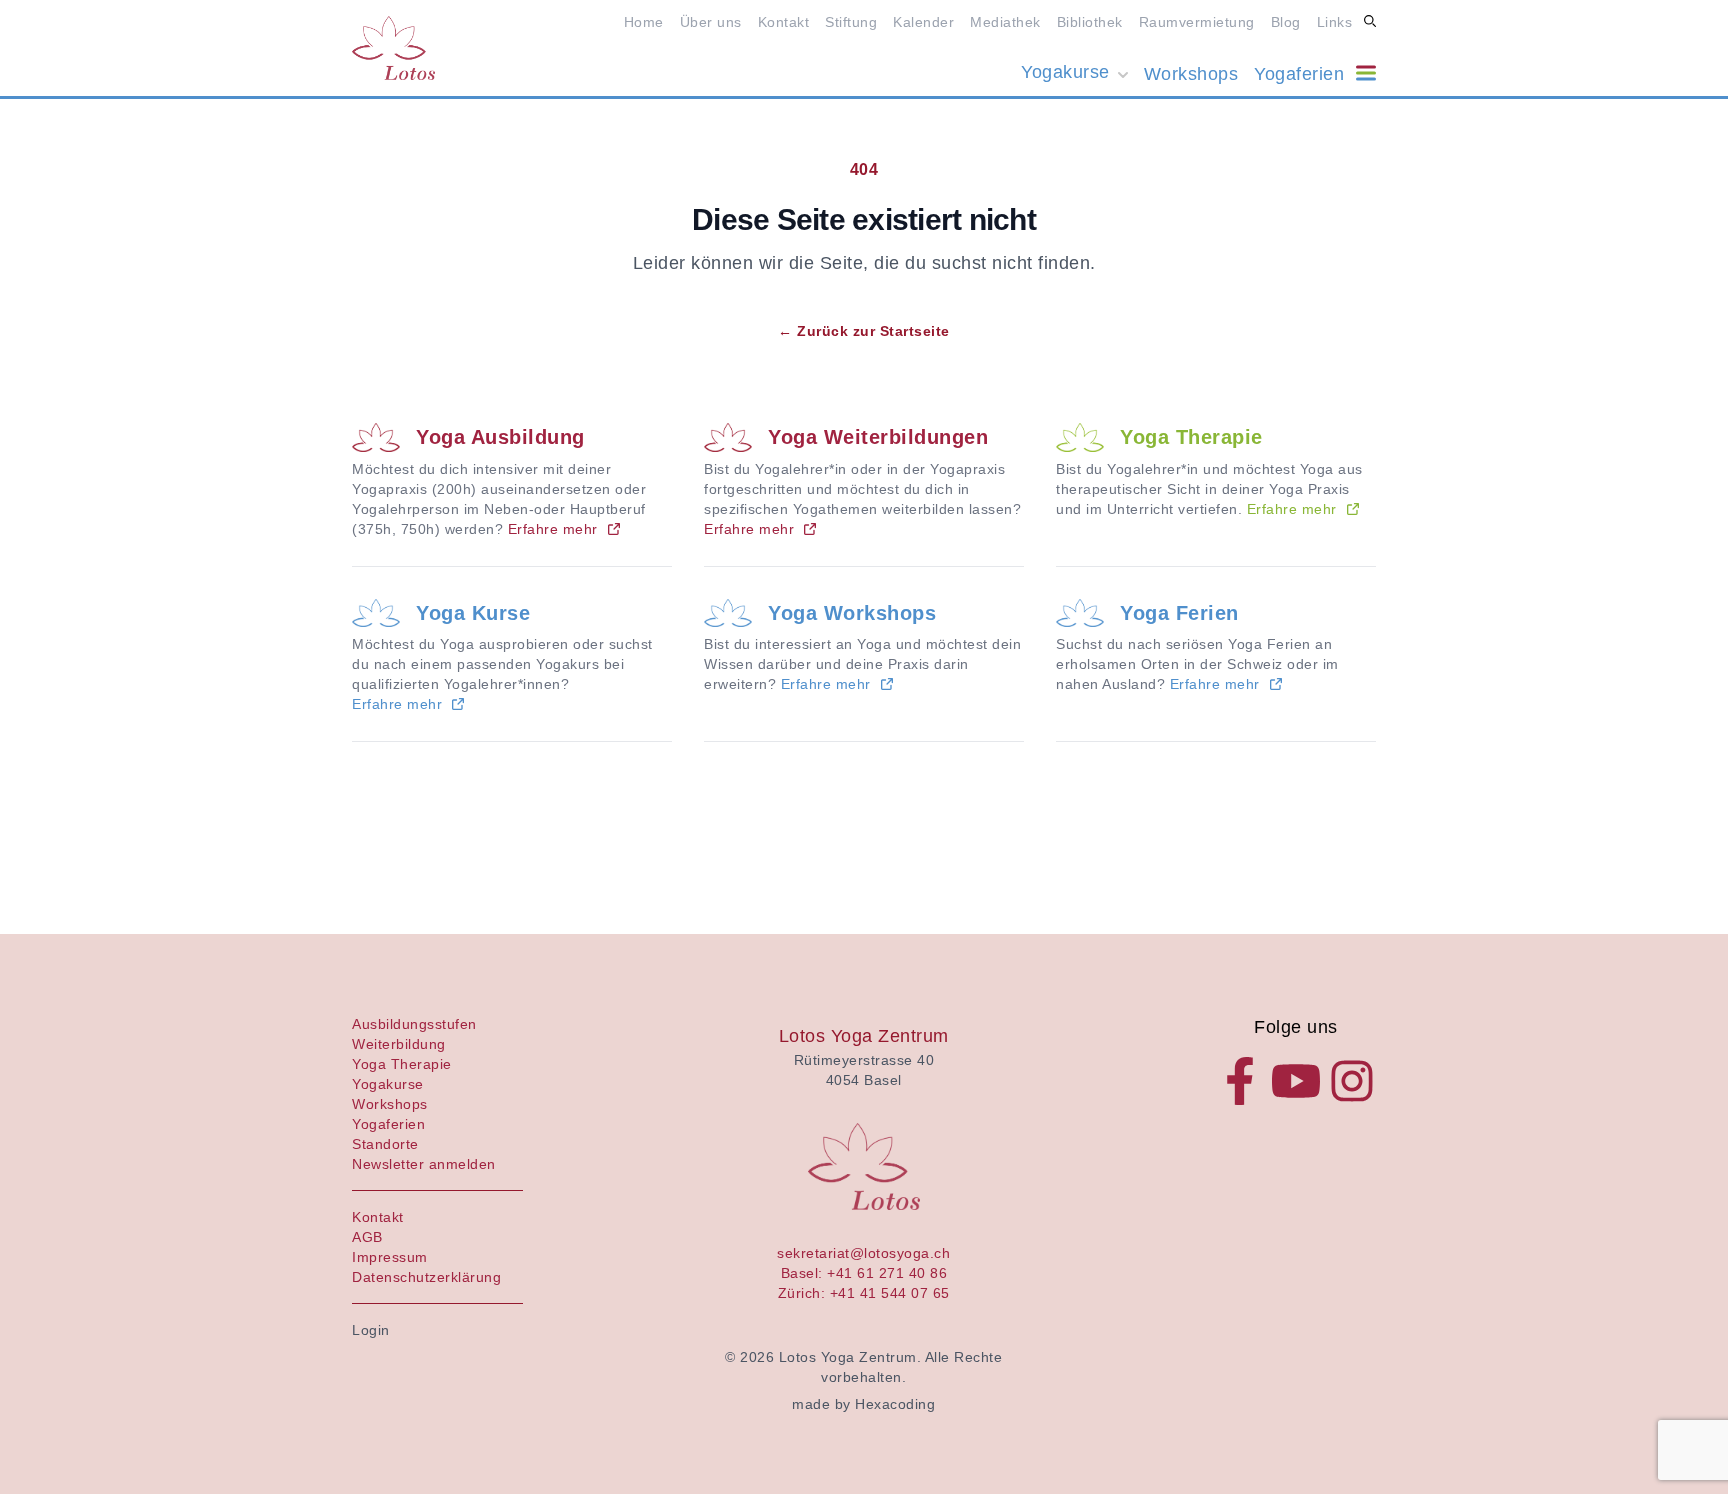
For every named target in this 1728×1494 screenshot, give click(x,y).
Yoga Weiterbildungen (878, 437)
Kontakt (784, 22)
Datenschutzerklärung (426, 1277)
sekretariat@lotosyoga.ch (863, 1253)
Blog (1286, 22)
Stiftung (851, 22)
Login (371, 1330)
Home (644, 22)
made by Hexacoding (863, 1404)
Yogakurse (1065, 72)
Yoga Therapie (1191, 437)
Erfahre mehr (553, 529)
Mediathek (1005, 22)
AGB (367, 1237)
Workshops (1191, 74)
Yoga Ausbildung (500, 437)
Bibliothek (1090, 22)
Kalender (923, 22)
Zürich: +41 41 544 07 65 (864, 1293)
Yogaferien (1299, 74)
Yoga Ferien (1179, 613)
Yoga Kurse (473, 613)
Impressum (390, 1257)
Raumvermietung (1197, 22)
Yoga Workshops (852, 613)
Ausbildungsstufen (414, 1024)
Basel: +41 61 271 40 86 (864, 1273)
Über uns (711, 22)
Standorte (385, 1144)
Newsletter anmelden (424, 1164)
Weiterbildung (399, 1044)
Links (1335, 22)
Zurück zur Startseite (864, 331)
